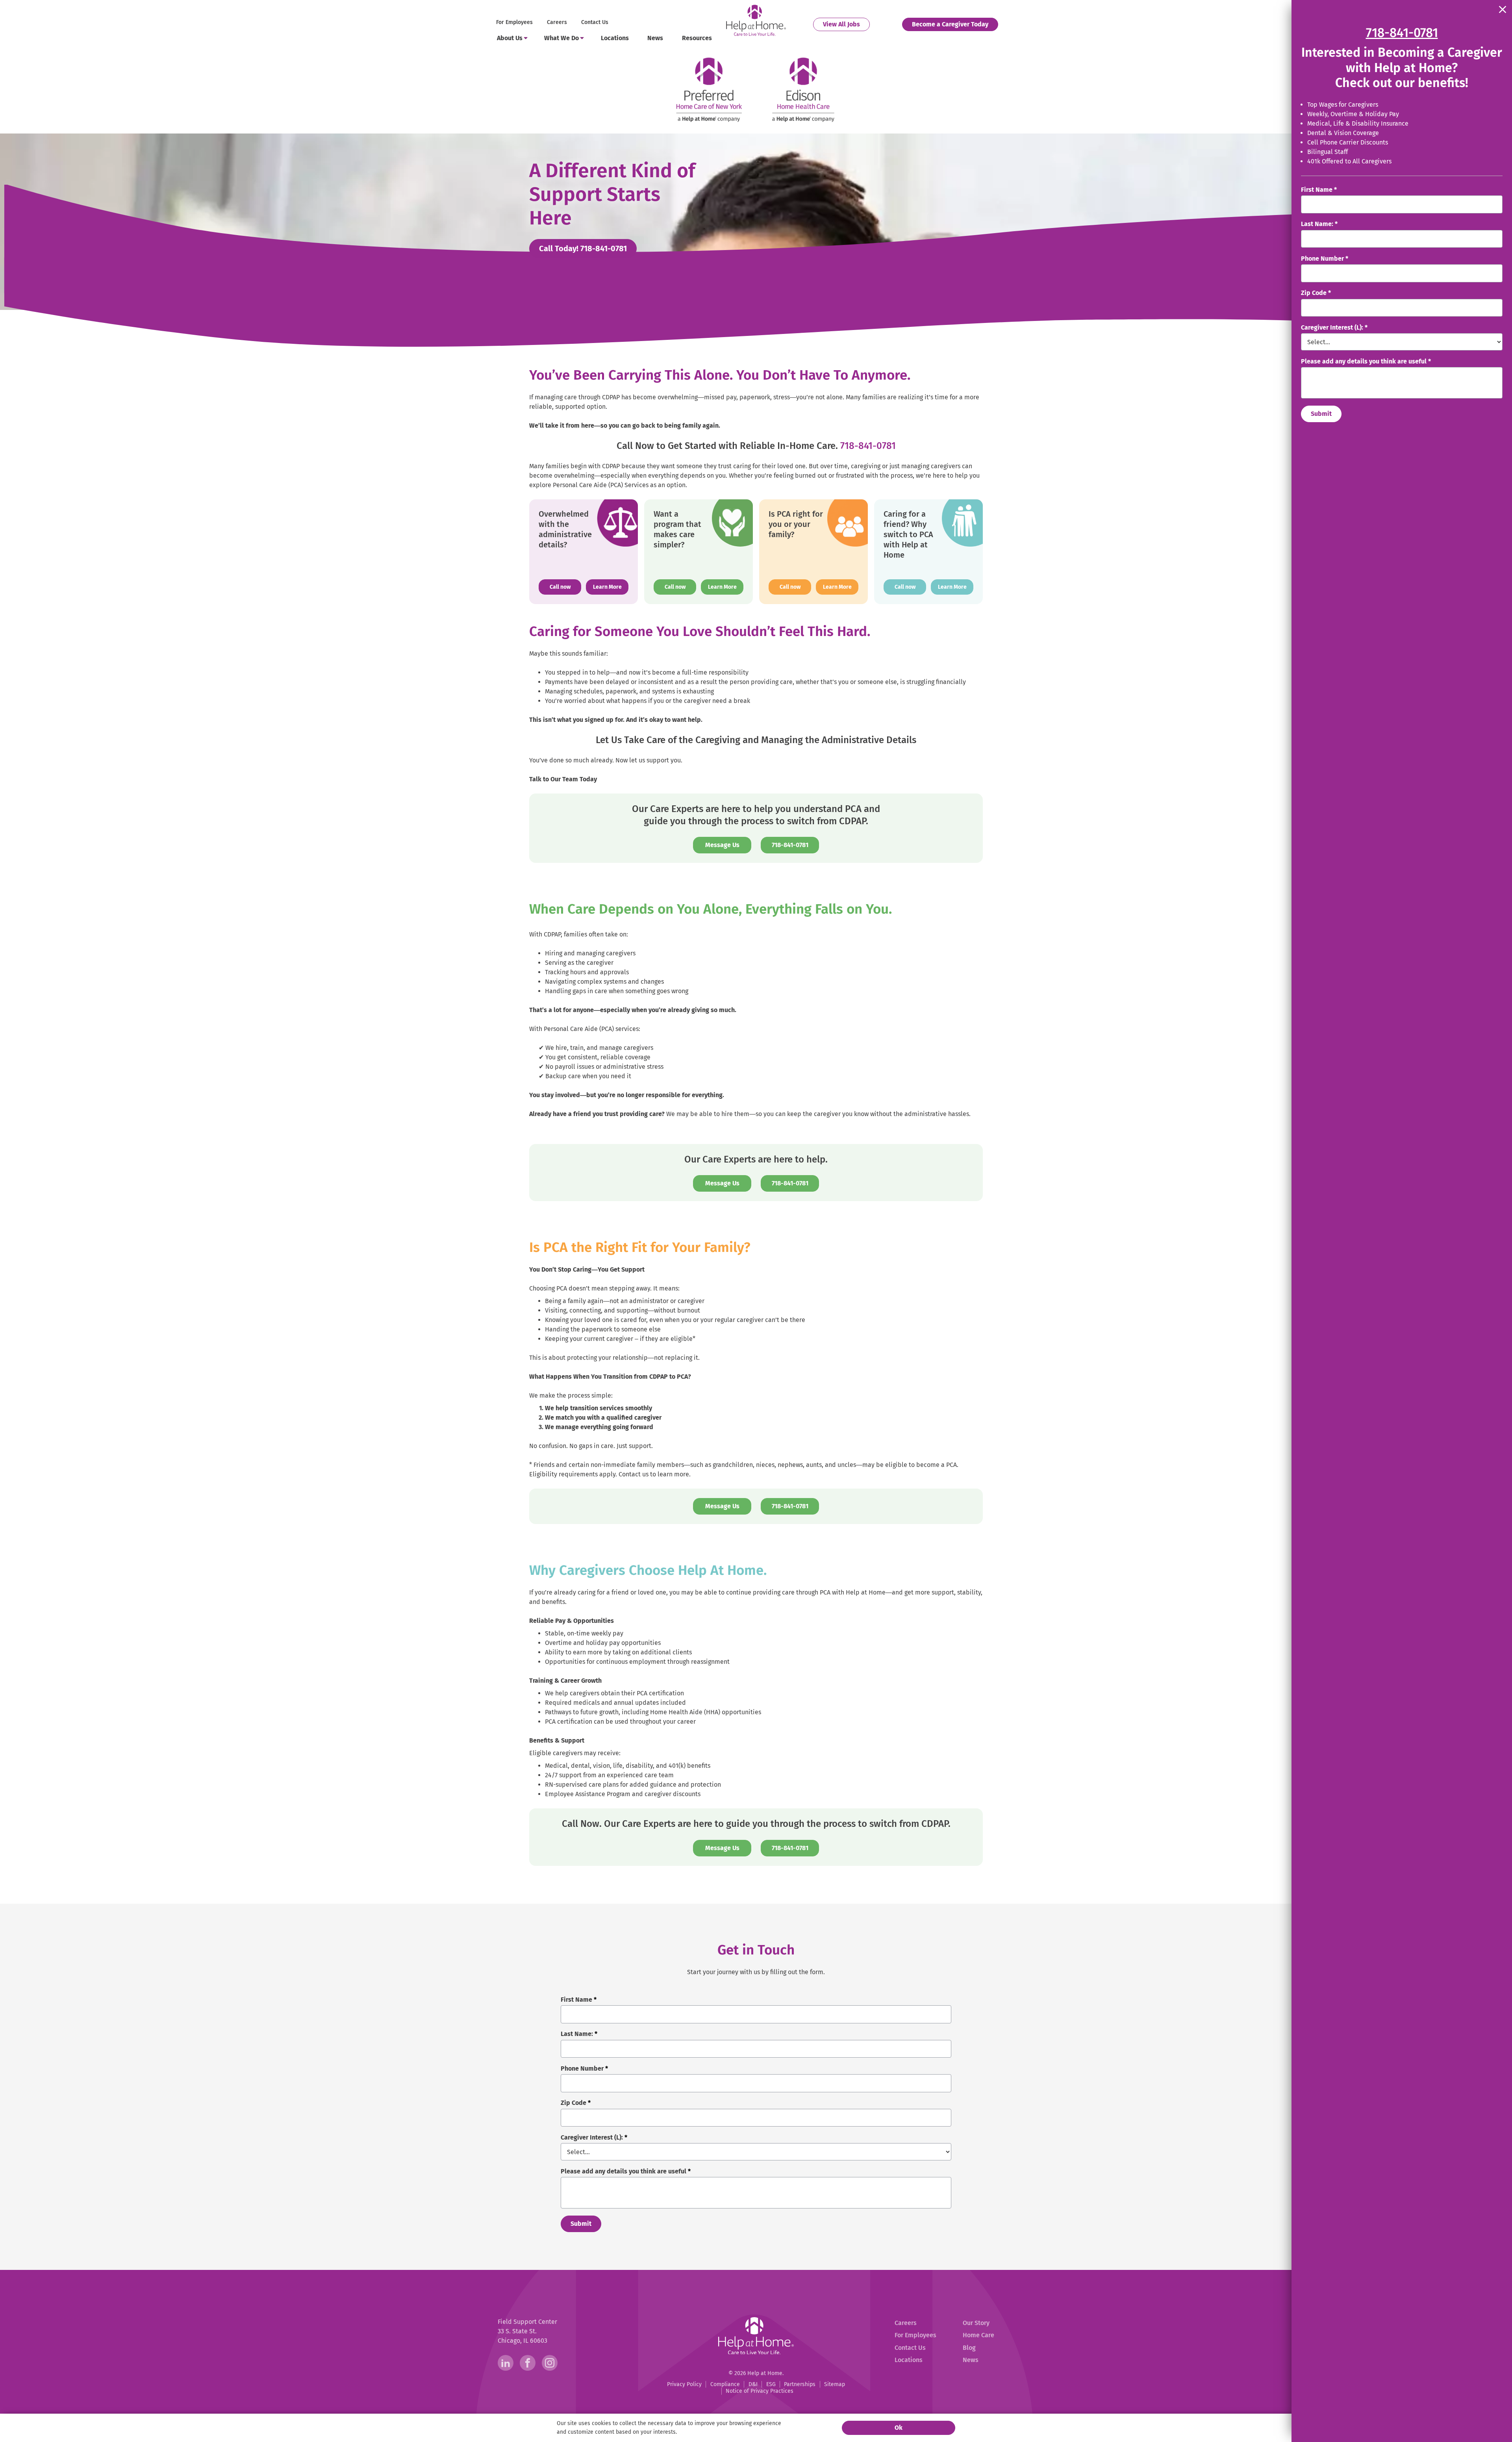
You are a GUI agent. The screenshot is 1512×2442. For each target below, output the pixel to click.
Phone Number (1325, 259)
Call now (565, 587)
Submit (1321, 414)
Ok (899, 2428)
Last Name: (1319, 224)
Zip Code (1316, 293)
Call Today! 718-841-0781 (588, 248)
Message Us (722, 845)
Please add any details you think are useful (1366, 361)
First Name (1319, 190)
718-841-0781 (868, 446)
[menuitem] (515, 23)
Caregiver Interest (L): (1334, 327)
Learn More (607, 587)
